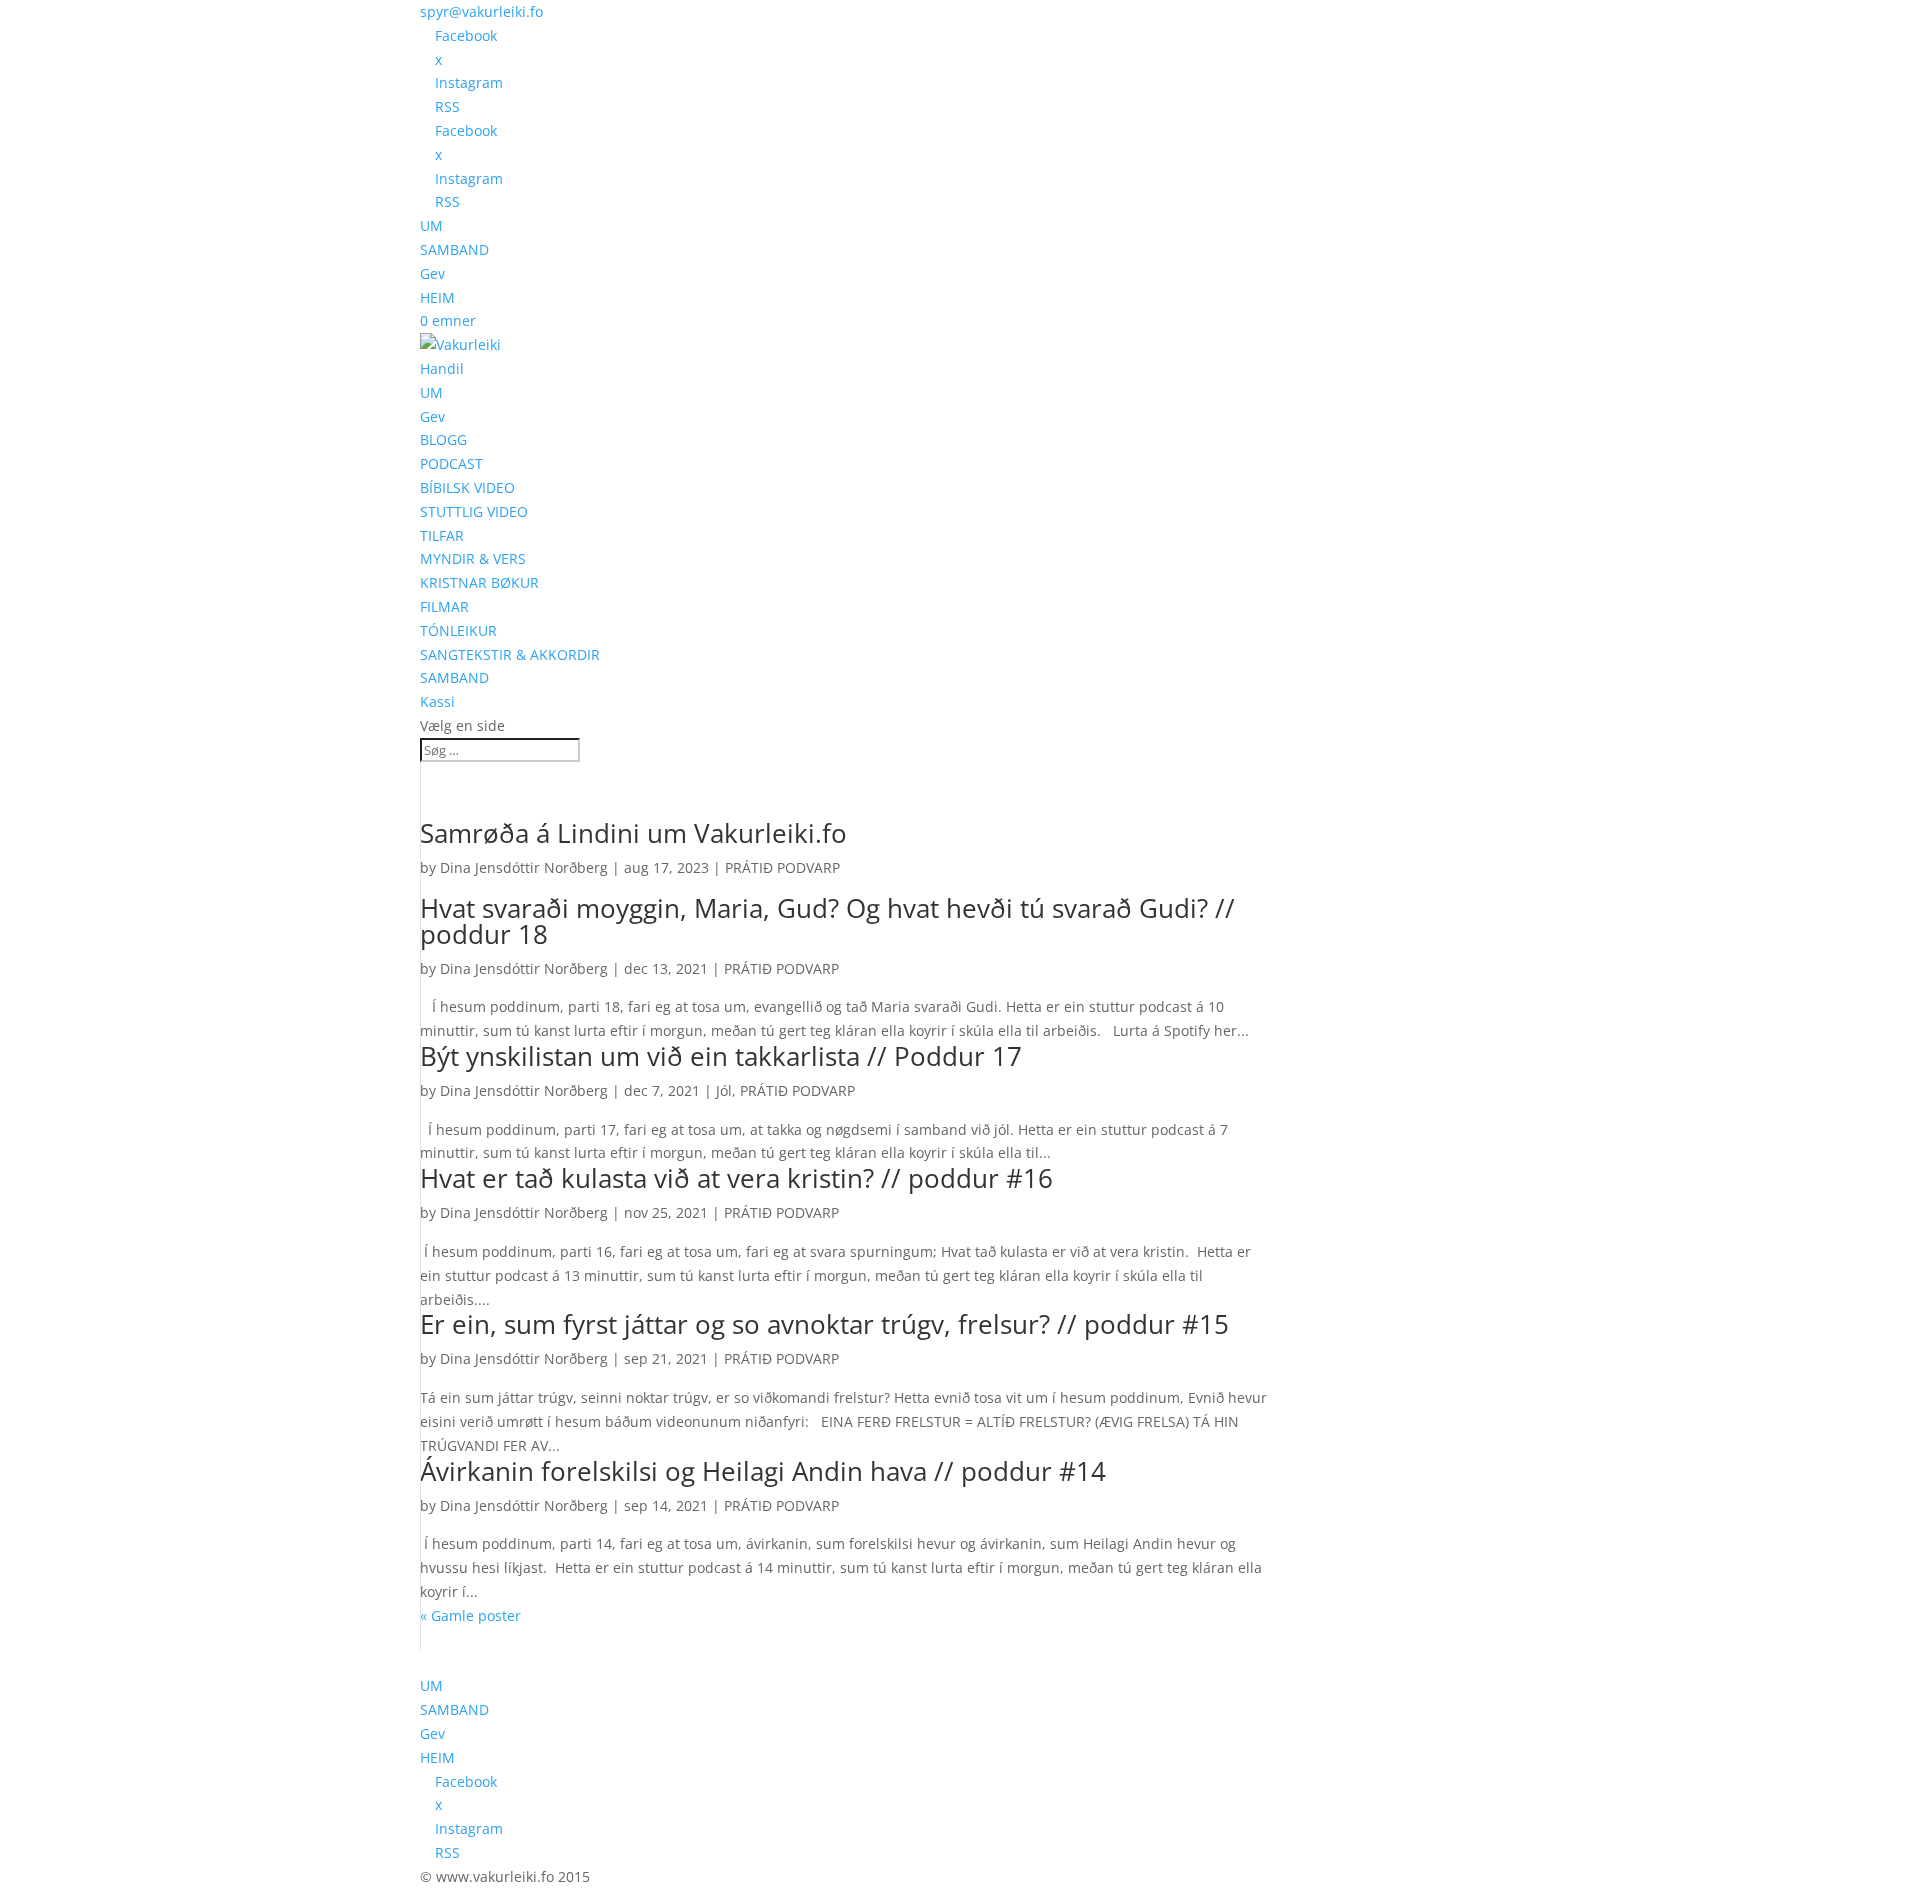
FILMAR (444, 606)
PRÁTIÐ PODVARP (782, 867)
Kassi (437, 701)
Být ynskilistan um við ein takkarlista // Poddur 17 (721, 1056)
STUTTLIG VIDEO (474, 511)
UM (431, 225)
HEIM (437, 297)
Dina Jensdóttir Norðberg (524, 867)
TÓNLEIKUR (458, 630)
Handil (442, 368)
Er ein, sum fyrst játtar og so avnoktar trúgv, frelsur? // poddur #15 (824, 1324)
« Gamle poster (470, 1615)
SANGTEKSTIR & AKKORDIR (510, 654)
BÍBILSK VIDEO (467, 487)
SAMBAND (454, 249)
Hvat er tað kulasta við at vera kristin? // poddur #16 (736, 1178)
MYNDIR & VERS (473, 558)
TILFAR (442, 535)
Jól (724, 1090)
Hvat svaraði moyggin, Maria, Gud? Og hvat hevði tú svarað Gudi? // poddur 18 (827, 921)
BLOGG (443, 439)
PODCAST (451, 463)
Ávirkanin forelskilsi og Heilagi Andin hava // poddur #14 (763, 1471)
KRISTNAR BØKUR (479, 582)
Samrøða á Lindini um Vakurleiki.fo (633, 833)
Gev (432, 273)
